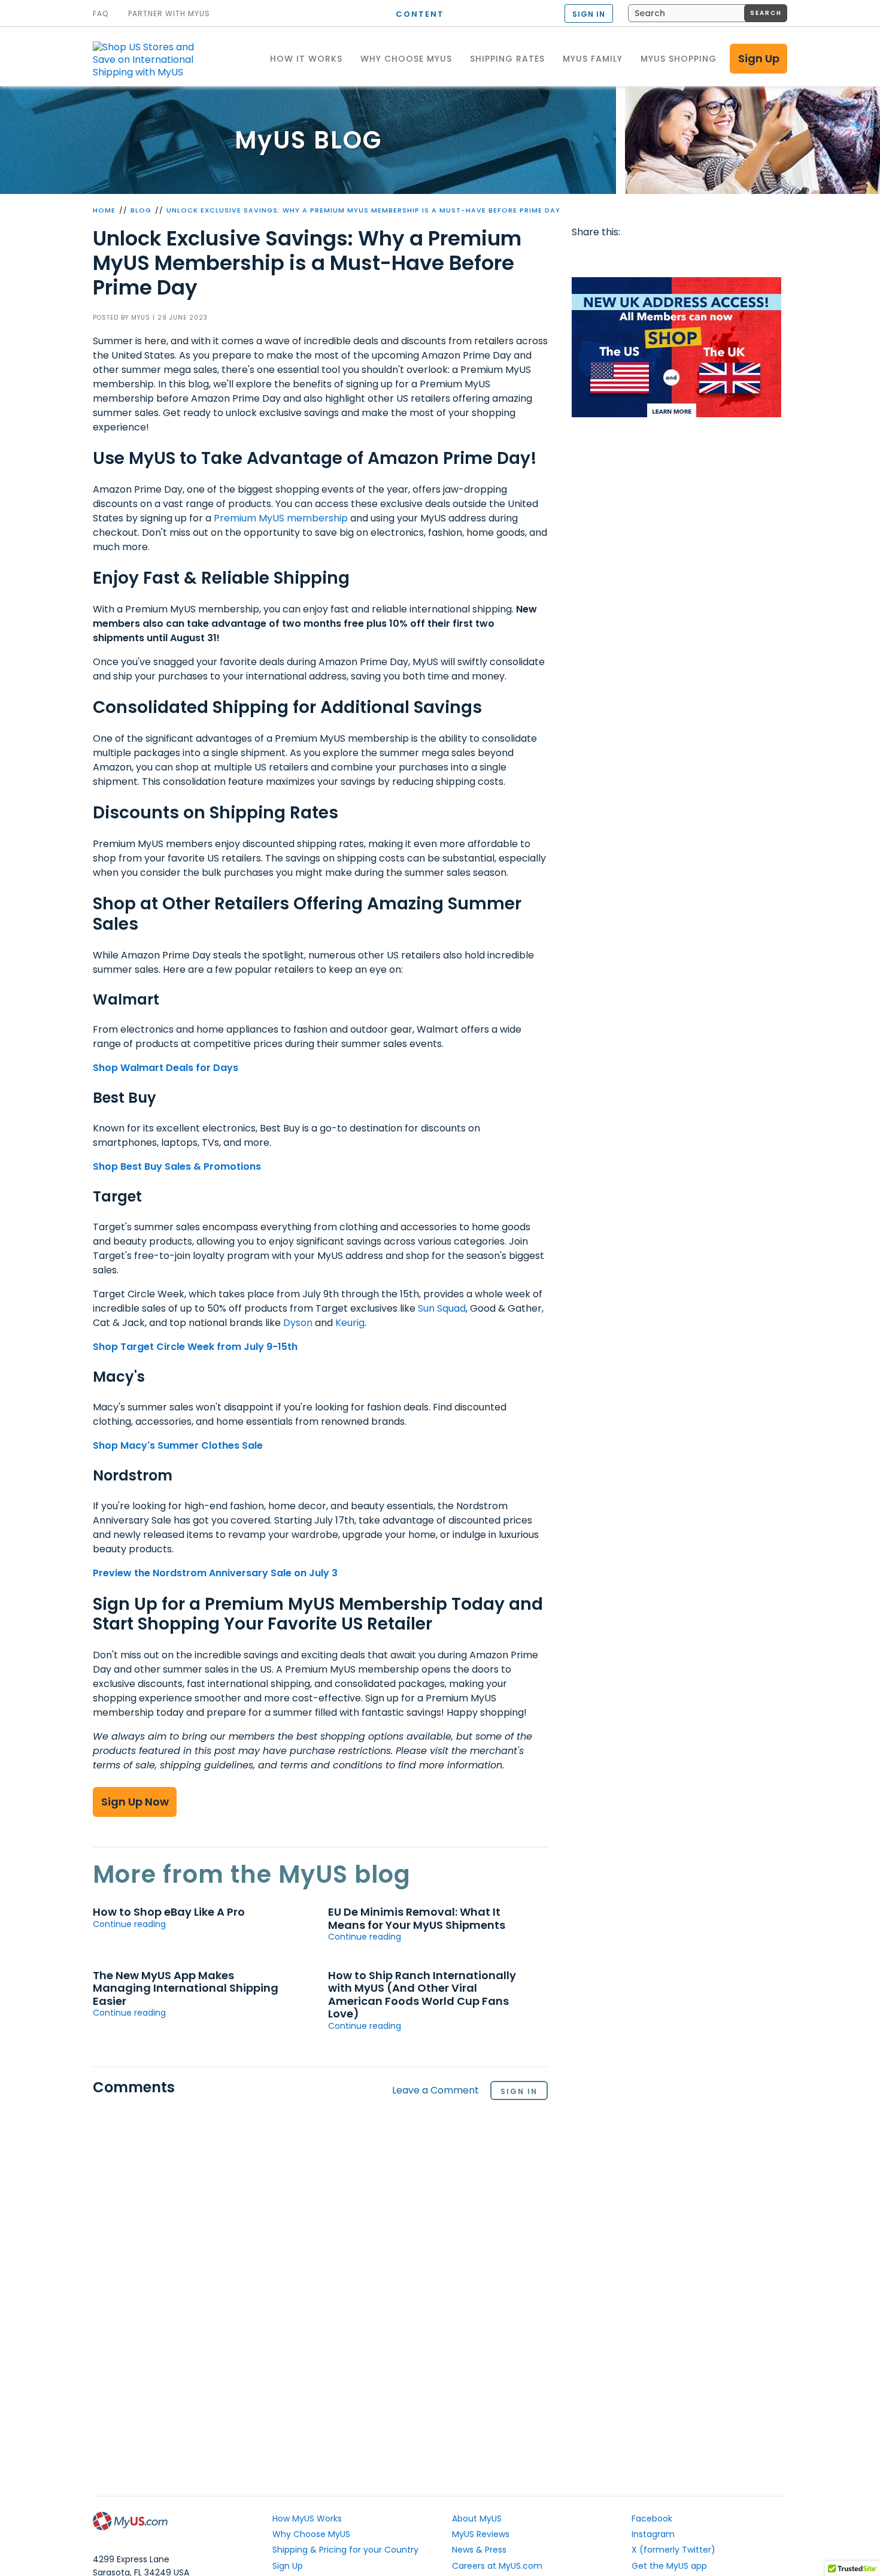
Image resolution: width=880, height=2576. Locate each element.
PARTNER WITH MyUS (169, 14)
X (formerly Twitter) (673, 2550)
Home (104, 210)
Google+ (698, 256)
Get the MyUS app (669, 2566)
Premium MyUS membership (281, 518)
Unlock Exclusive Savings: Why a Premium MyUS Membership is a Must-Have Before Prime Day (363, 210)
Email (652, 256)
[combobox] (708, 13)
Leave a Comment (436, 2091)
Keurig (350, 1323)
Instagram (653, 2534)
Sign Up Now (135, 1802)
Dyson (298, 1323)
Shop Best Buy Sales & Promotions (177, 1166)
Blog (141, 210)
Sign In (519, 2091)
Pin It (675, 256)
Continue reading (129, 1924)
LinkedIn (721, 256)
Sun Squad (442, 1308)
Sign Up (759, 58)
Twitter (606, 256)
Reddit (629, 256)
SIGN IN (589, 14)
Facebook (583, 256)
